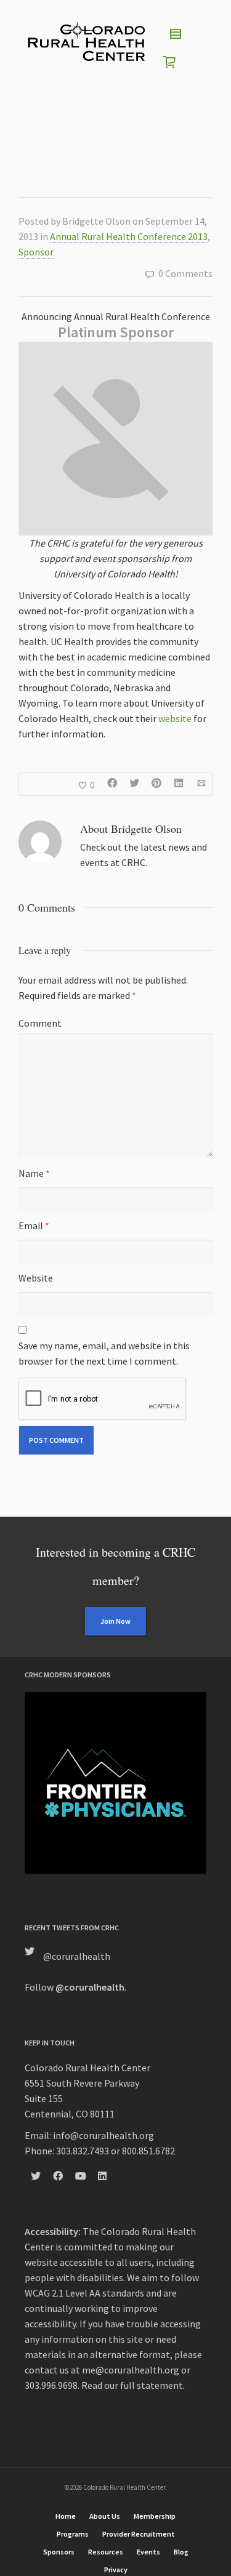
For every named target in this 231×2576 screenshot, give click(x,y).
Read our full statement (132, 2385)
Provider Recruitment (139, 2534)
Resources (106, 2552)
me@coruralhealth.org (131, 2370)
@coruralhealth (77, 1956)
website (175, 718)
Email (31, 1226)
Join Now (115, 1621)
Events (148, 2552)
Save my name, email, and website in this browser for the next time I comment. (104, 1353)
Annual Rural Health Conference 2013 (129, 236)
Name (31, 1173)
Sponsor (36, 252)
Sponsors (59, 2552)
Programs (73, 2534)
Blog (181, 2552)
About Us (105, 2516)
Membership (155, 2516)
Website (36, 1278)
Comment (40, 1023)
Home (66, 2516)
